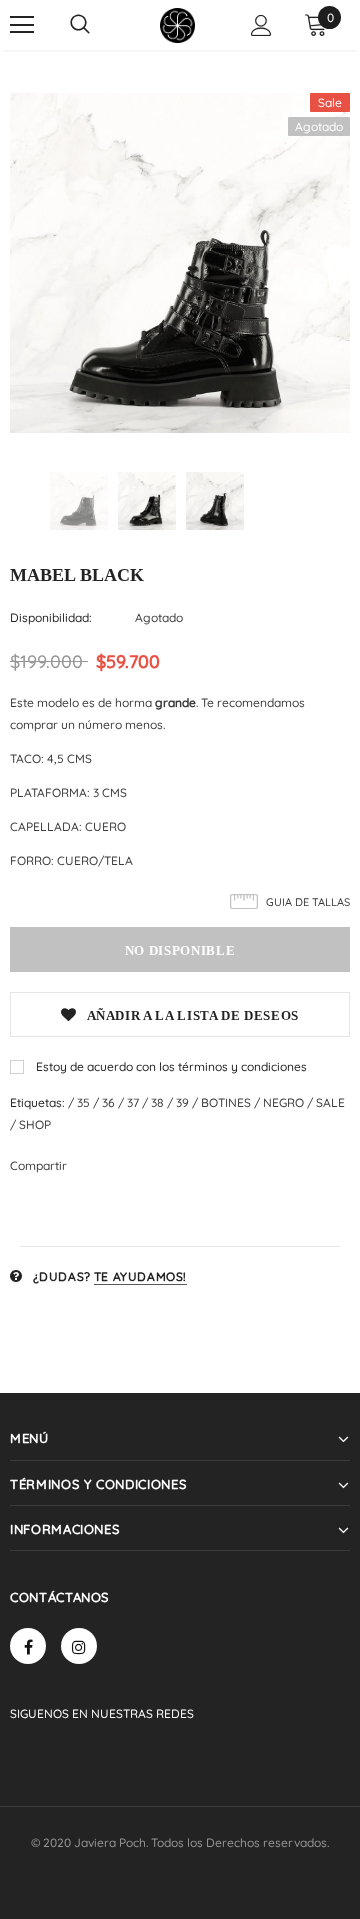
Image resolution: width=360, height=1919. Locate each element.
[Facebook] (28, 1646)
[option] (180, 263)
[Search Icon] (80, 25)
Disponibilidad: (51, 617)
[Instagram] (79, 1646)
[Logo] (177, 25)
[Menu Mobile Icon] (22, 25)
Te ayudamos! (140, 1276)
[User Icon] (261, 25)
